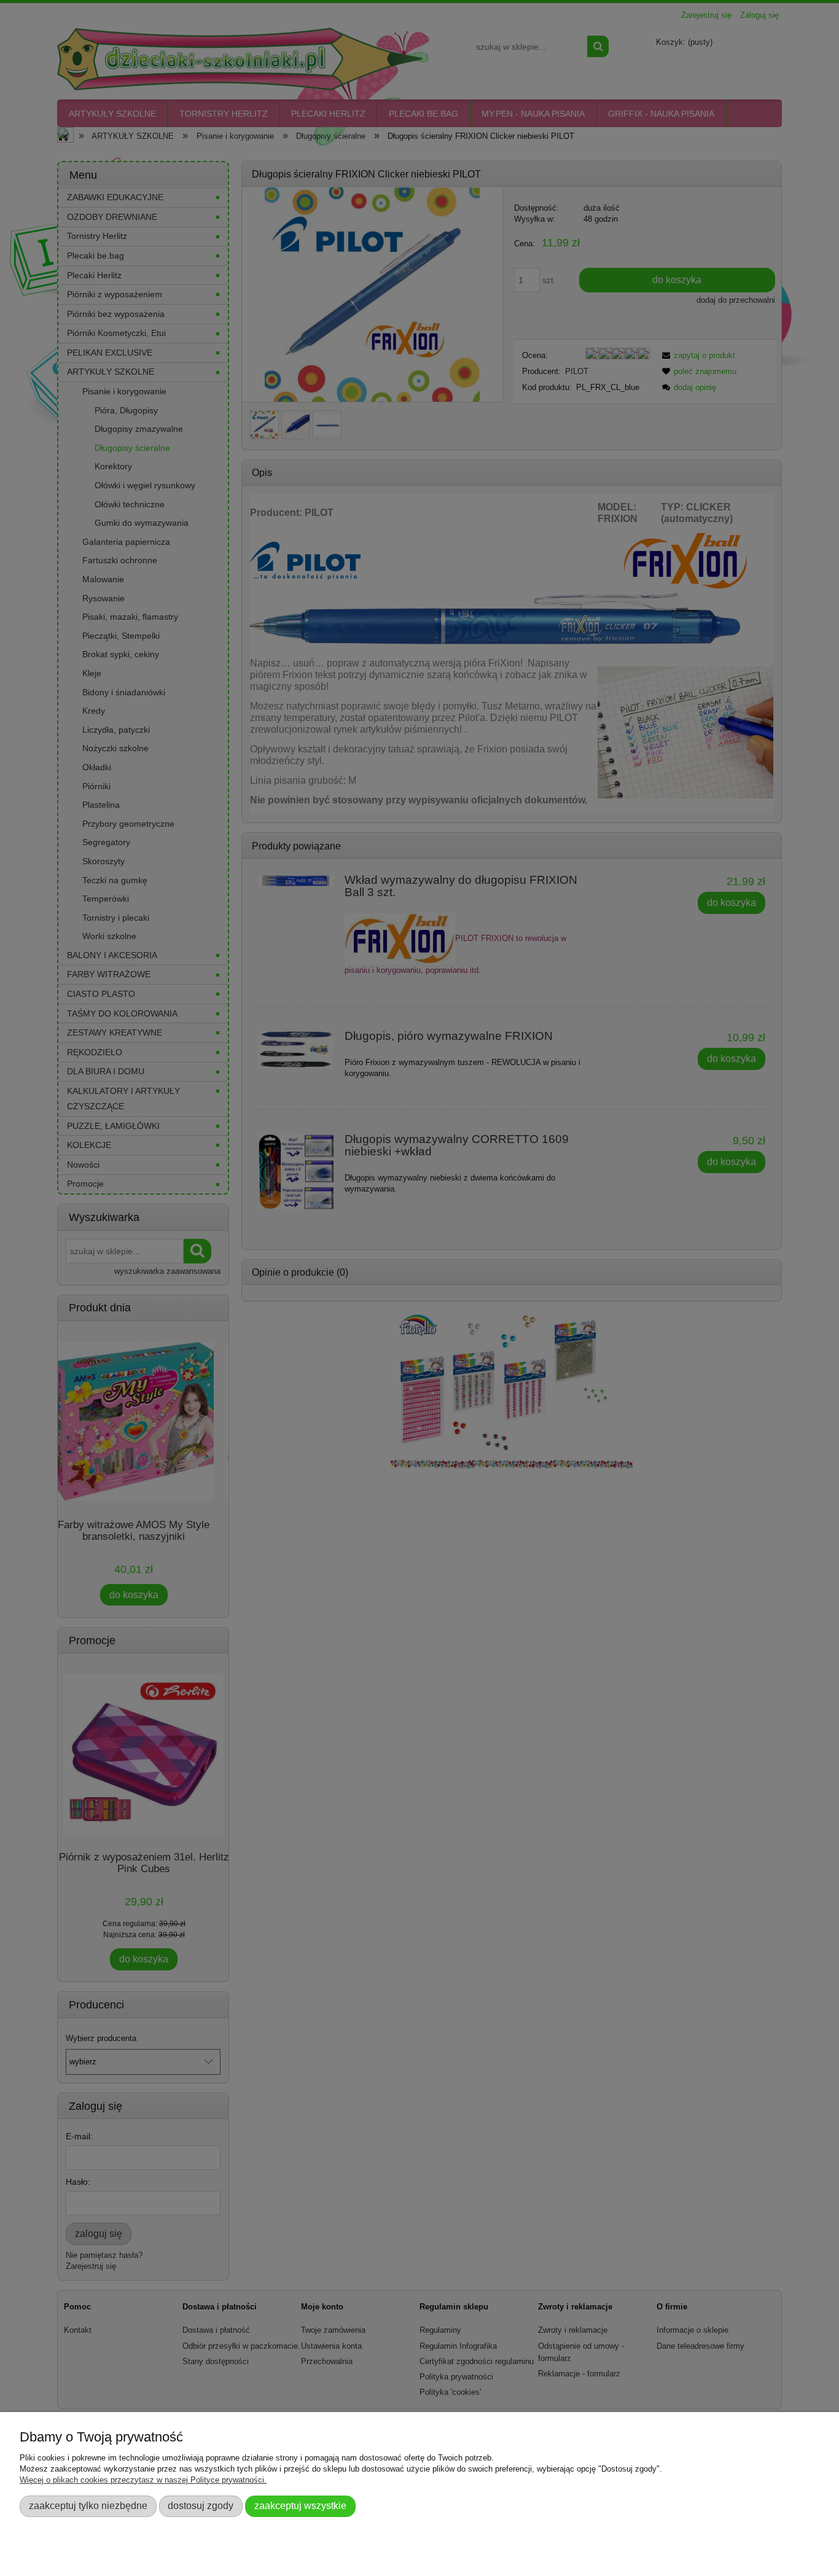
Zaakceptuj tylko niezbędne (88, 2505)
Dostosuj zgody (201, 2505)
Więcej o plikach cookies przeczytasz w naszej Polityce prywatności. (143, 2480)
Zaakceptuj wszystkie (300, 2505)
